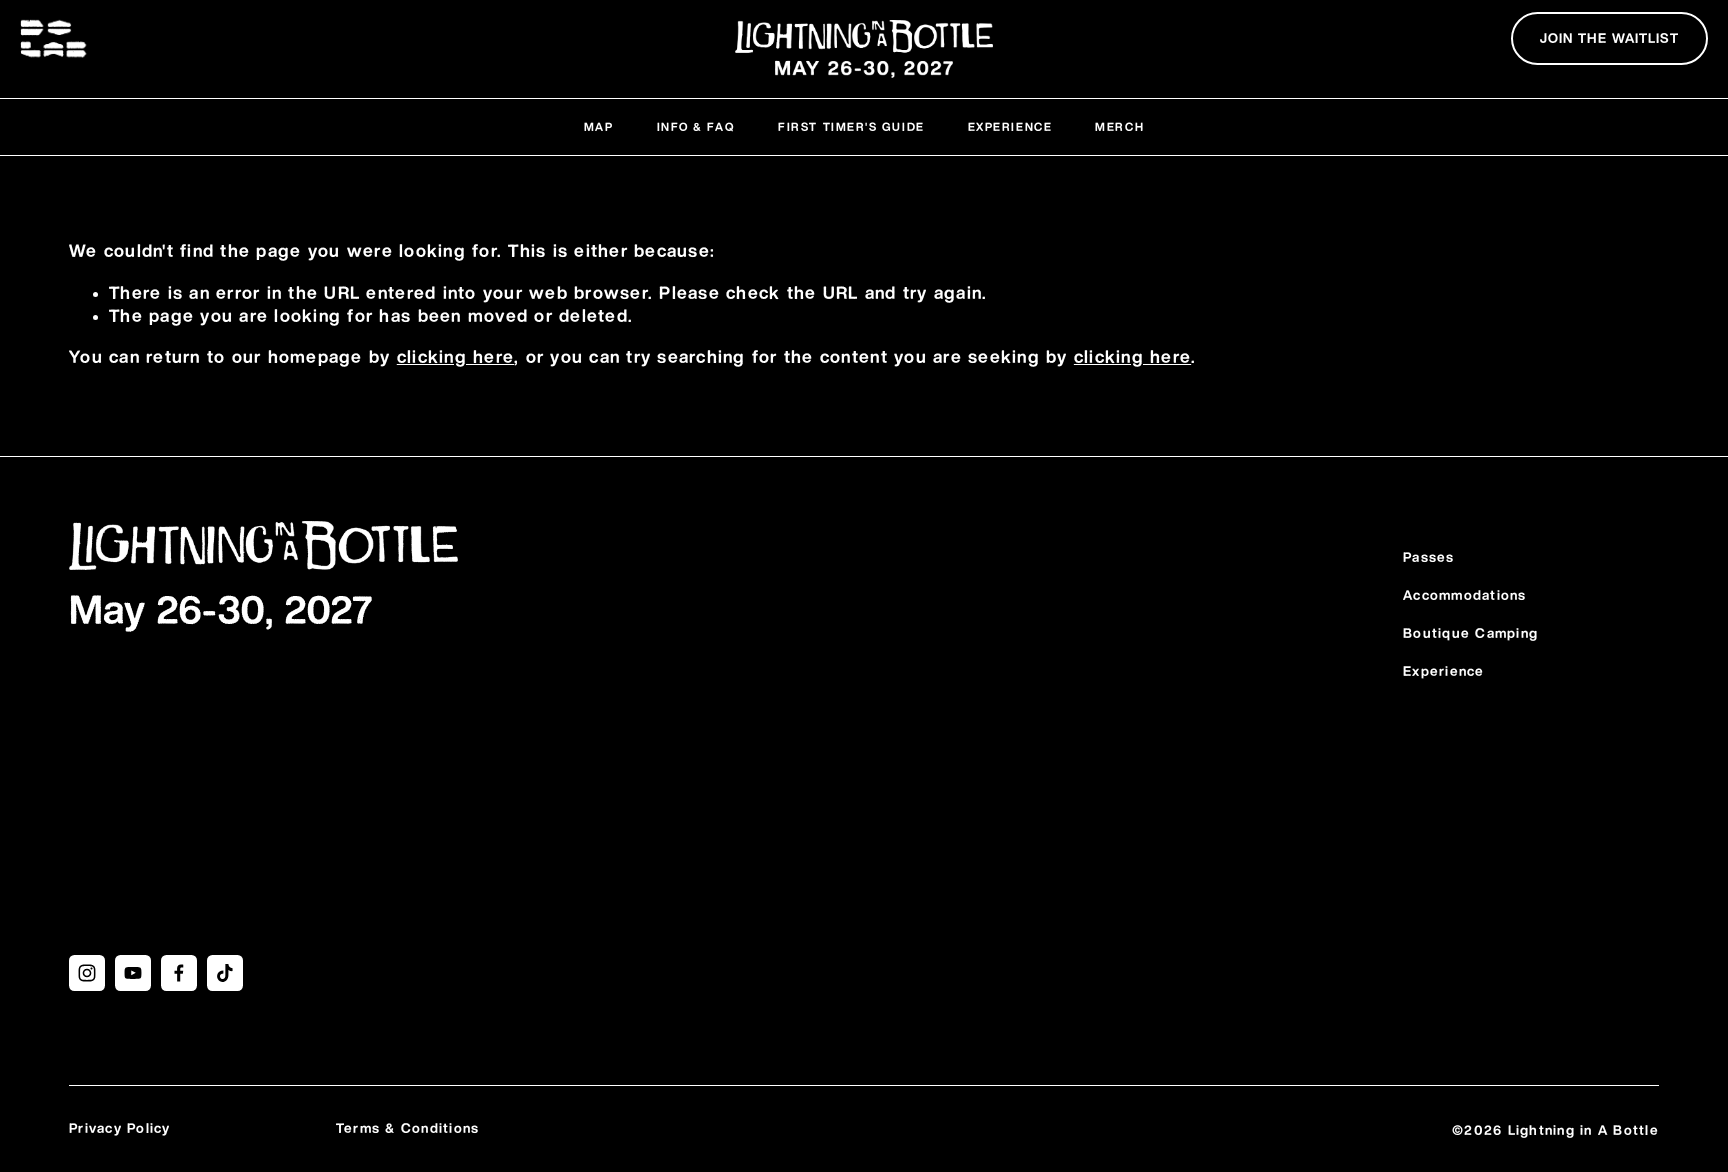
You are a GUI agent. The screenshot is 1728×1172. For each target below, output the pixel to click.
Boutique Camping (1470, 634)
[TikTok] (225, 973)
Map (599, 127)
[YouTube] (133, 973)
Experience (1010, 127)
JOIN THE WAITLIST (1609, 39)
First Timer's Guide (851, 127)
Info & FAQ (696, 127)
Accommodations (1465, 596)
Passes (1429, 558)
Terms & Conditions (408, 1129)
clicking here (455, 358)
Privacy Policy (120, 1129)
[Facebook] (179, 973)
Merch (1119, 127)
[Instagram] (87, 973)
